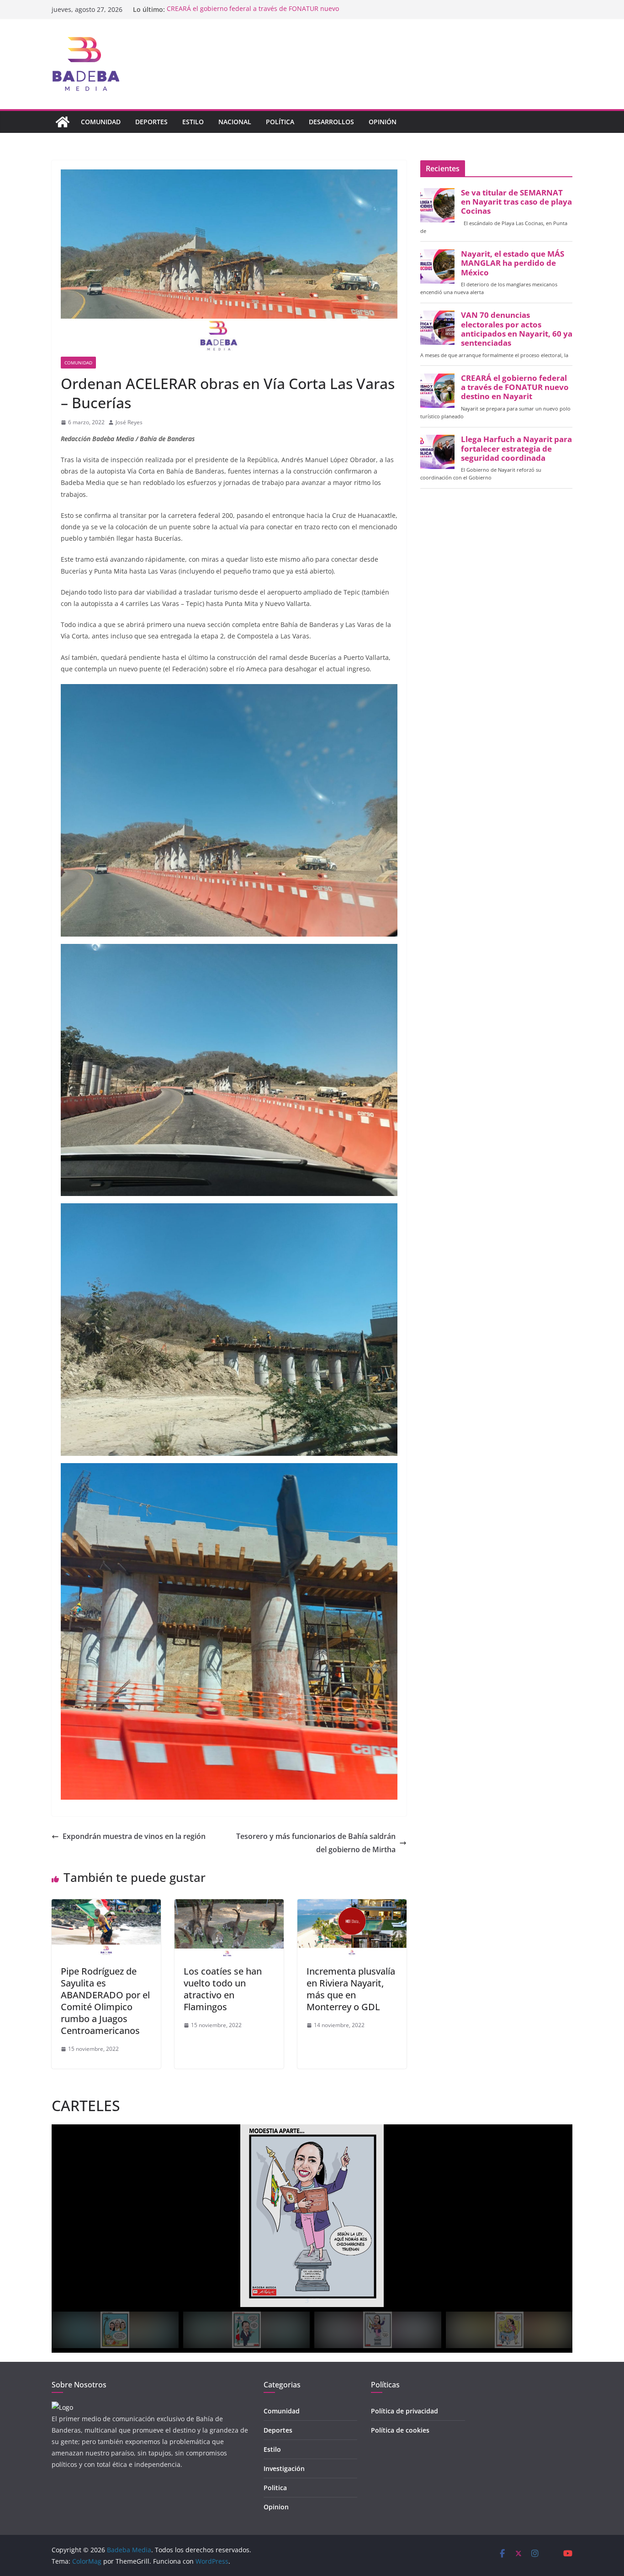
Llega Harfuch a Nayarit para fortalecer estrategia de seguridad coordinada (516, 448)
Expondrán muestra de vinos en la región (134, 1836)
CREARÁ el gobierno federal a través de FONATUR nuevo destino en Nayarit (515, 387)
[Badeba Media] (63, 122)
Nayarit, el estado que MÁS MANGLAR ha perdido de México (513, 263)
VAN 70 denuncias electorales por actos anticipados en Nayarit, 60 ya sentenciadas (517, 329)
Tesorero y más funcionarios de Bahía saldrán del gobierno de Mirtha (316, 1843)
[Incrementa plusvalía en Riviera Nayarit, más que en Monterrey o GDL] (352, 1906)
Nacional (235, 122)
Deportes (151, 122)
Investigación (284, 2468)
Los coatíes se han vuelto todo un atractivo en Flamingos (223, 1989)
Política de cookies (400, 2430)
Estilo (193, 122)
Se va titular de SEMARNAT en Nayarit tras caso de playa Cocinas (516, 202)
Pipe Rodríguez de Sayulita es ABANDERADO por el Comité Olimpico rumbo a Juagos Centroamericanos (105, 2001)
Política (280, 122)
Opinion (276, 2507)
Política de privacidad (405, 2411)
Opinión (383, 122)
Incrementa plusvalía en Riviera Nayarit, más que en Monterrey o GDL (351, 1989)
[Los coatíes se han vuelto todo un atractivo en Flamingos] (229, 1906)
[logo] (62, 2407)
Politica (275, 2488)
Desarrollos (331, 122)
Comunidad (101, 122)
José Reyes (129, 422)
